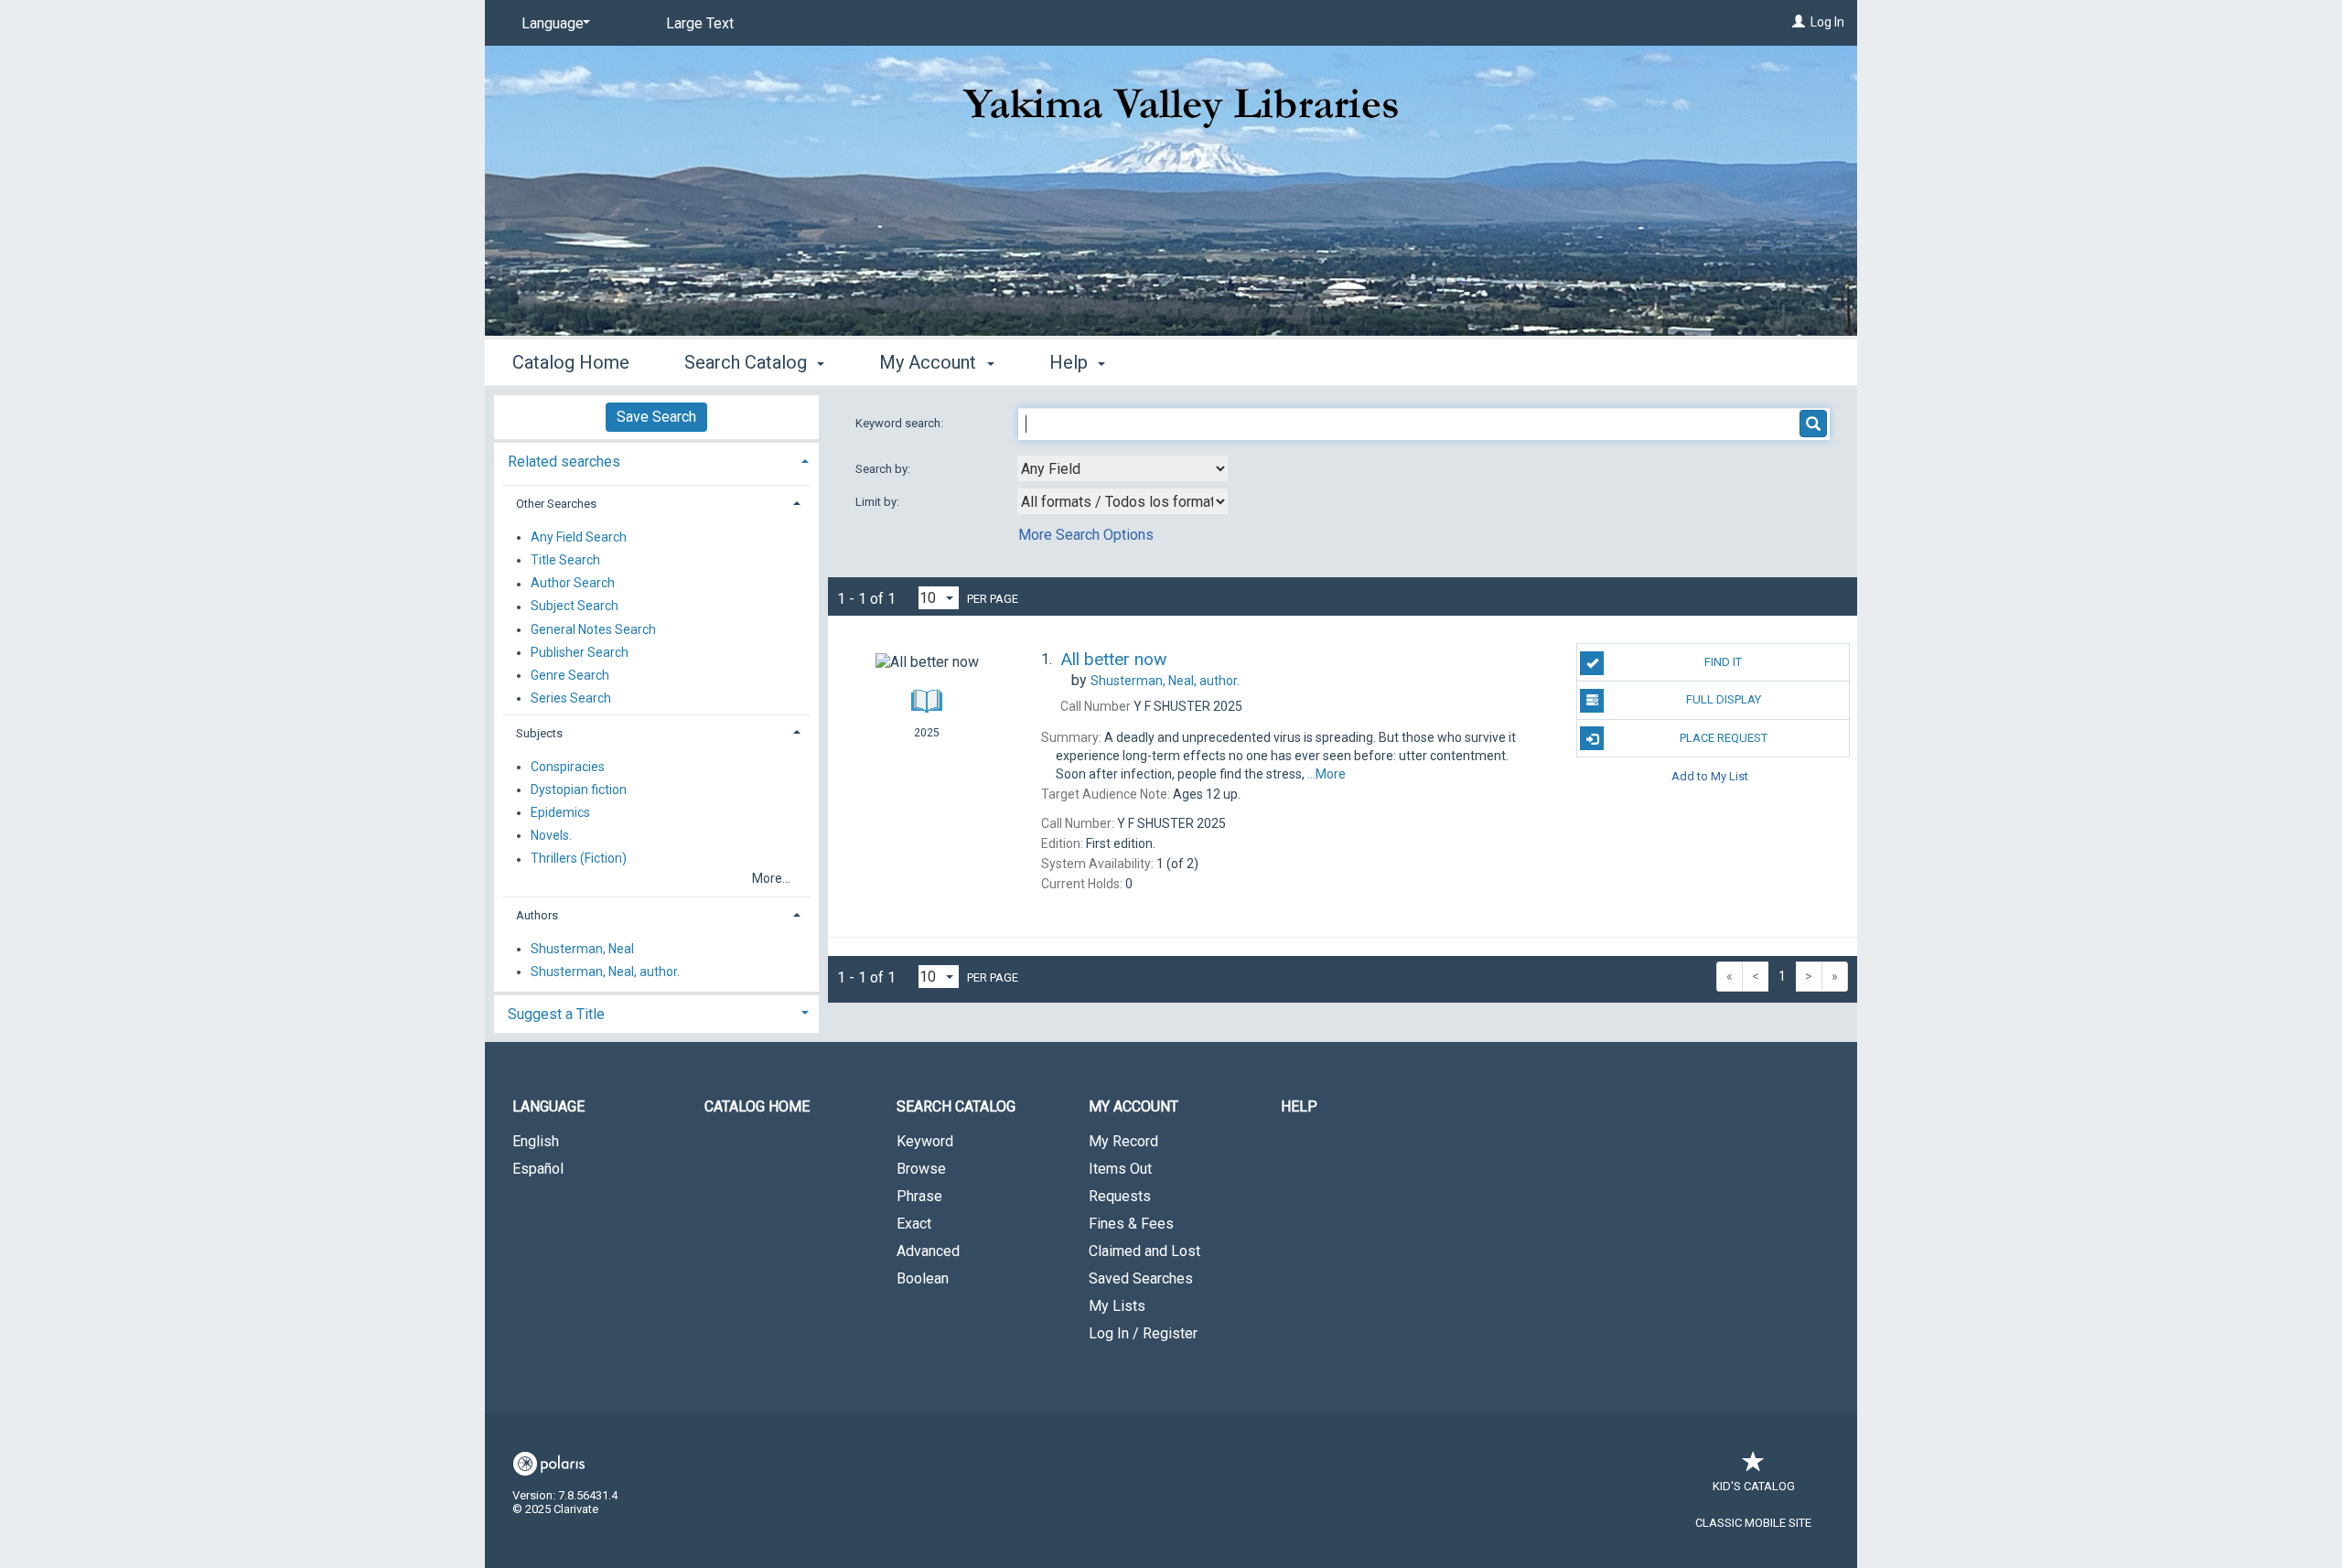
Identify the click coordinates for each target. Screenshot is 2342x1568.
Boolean (923, 1278)
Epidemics (560, 812)
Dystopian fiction (579, 789)
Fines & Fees (1131, 1224)
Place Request (1724, 738)
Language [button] (548, 1106)
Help (1299, 1106)
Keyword (925, 1141)
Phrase (919, 1196)
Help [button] (1071, 362)
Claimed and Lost (1144, 1251)
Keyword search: (901, 423)
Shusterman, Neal (582, 949)
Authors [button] (537, 915)
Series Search (571, 698)
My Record (1123, 1141)
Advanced (928, 1251)
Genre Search (570, 675)
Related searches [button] (564, 462)
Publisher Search (580, 652)
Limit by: (879, 502)
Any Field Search (579, 537)
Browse (921, 1169)
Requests (1120, 1196)
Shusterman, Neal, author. (605, 972)
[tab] (656, 460)
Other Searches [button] (556, 504)
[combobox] (1123, 468)
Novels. (551, 835)
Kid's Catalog (1754, 1486)
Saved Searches (1141, 1278)
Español (538, 1169)
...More (1327, 774)
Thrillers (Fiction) (579, 859)
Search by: (884, 469)
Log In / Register (1143, 1333)
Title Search (565, 560)
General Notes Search (593, 629)
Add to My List (1710, 776)
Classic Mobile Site (1753, 1523)
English (536, 1141)
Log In (1827, 22)
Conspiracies (568, 767)
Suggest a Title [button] (556, 1014)
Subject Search (575, 607)
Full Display (1724, 699)
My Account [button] (930, 362)
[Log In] (1799, 22)
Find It (1723, 662)
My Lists (1117, 1306)
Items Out (1120, 1169)
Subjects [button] (539, 733)
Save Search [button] (656, 417)
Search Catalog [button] (748, 362)
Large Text (700, 23)
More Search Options (1086, 535)
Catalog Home (571, 362)
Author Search (573, 584)
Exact (914, 1224)
